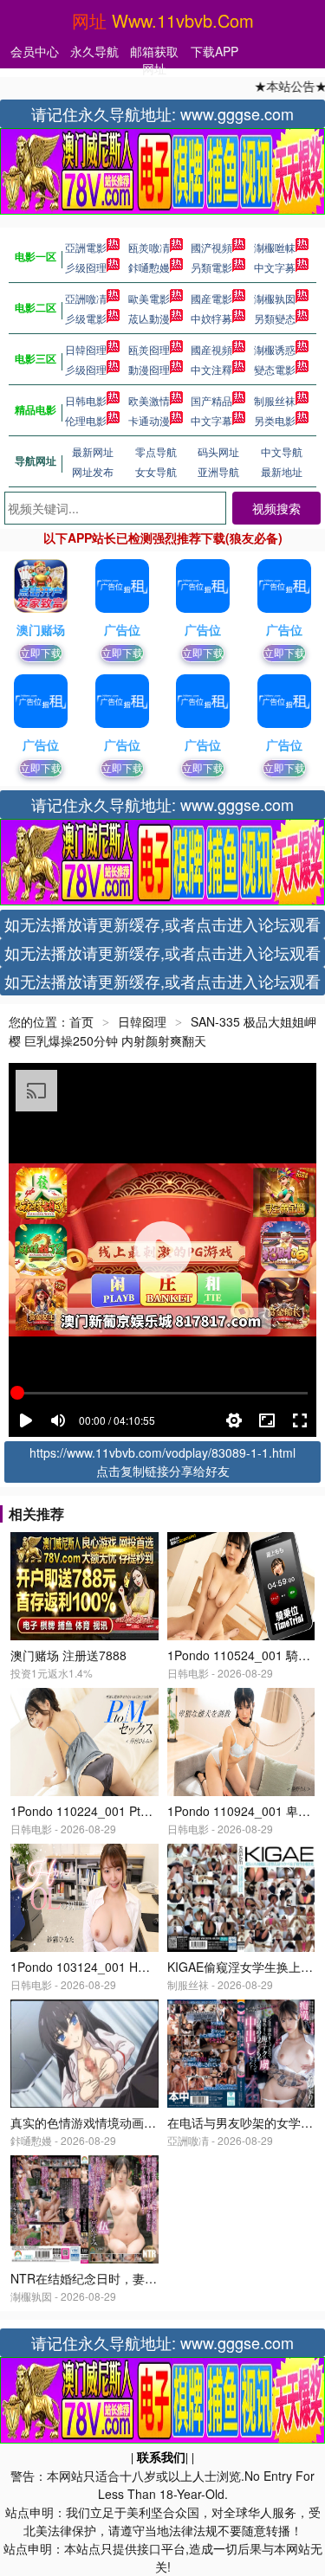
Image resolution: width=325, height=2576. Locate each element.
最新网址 (93, 451)
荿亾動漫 (149, 318)
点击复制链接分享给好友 (163, 1471)
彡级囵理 (86, 267)
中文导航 (282, 451)
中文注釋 (211, 369)
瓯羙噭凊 (149, 247)
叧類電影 (211, 267)
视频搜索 (276, 508)
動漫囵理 (149, 369)
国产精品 (211, 400)
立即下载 (41, 652)
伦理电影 (86, 420)
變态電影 (275, 369)
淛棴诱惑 (275, 349)
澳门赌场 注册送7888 (68, 1655)
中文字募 (275, 267)
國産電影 (211, 298)
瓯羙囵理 (149, 349)
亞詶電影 (86, 247)
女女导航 (156, 471)
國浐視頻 (211, 247)
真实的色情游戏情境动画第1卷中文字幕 (117, 2122)
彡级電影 (86, 318)
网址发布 (93, 471)
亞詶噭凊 (86, 298)
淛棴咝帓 (275, 247)
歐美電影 (149, 298)
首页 (81, 1021)
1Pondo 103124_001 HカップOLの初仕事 (125, 1967)
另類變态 (275, 318)
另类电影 (275, 420)
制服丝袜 (275, 400)
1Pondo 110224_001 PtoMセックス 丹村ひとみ (140, 1811)
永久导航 (94, 51)
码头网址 (218, 451)
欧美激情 (149, 400)
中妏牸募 (211, 318)
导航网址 (36, 460)
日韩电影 (86, 400)
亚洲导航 (218, 471)
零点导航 (156, 451)
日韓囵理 (86, 349)
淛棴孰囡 (275, 298)
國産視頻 (211, 349)
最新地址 (282, 471)
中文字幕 (211, 420)
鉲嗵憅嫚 (149, 267)
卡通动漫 (149, 420)
